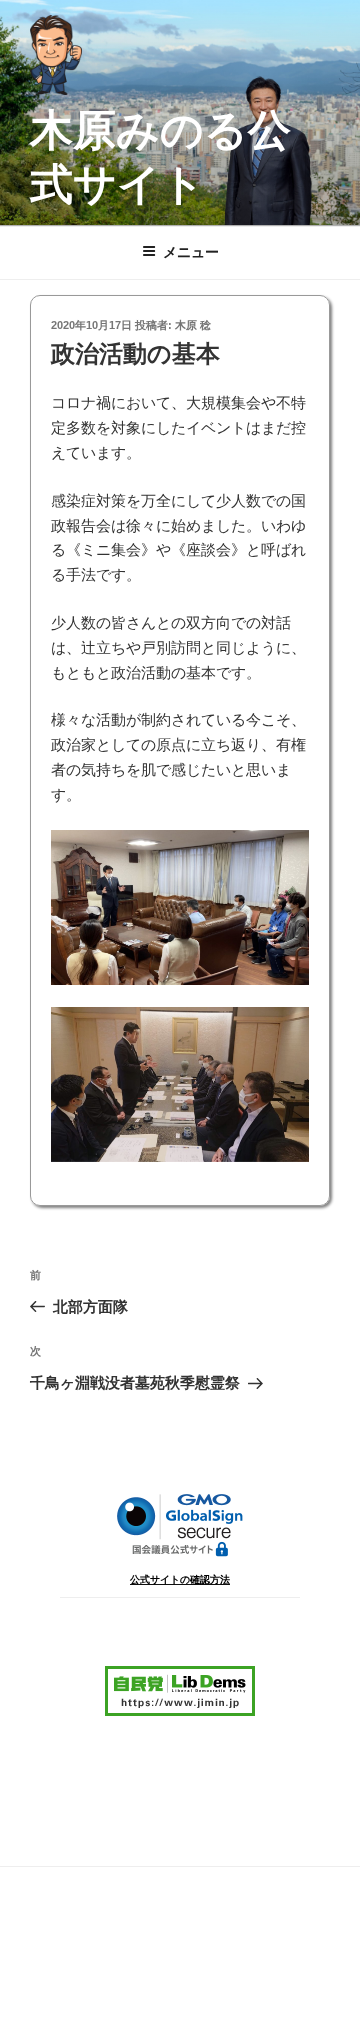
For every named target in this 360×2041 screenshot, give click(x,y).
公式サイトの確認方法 (180, 1579)
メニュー (191, 252)
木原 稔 (193, 325)
